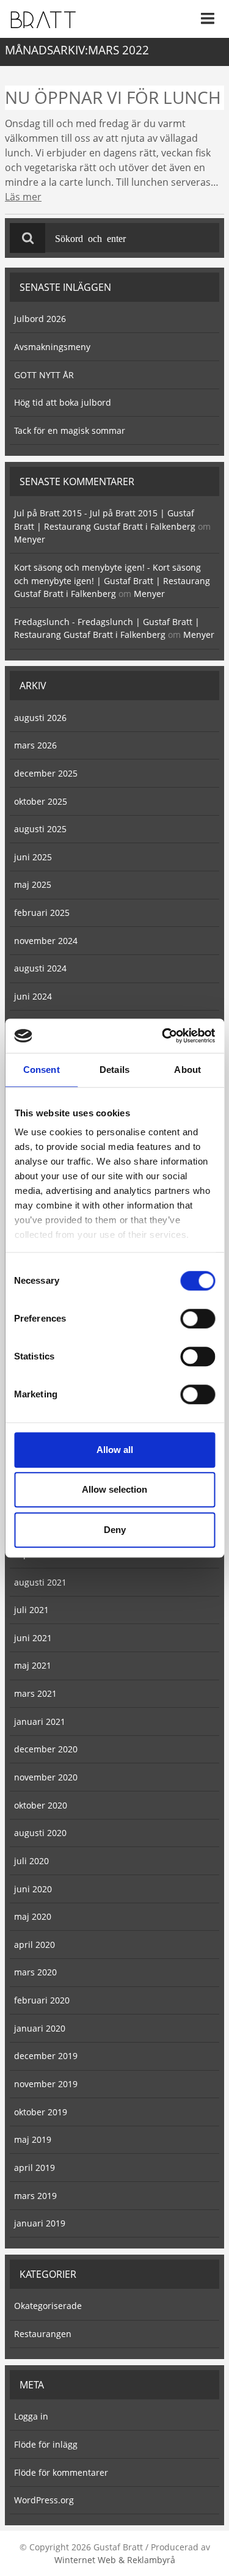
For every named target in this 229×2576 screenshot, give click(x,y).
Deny (115, 1530)
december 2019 (46, 2056)
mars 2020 (35, 1972)
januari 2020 (40, 2028)
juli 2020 (31, 1861)
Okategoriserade (48, 2306)
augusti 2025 (40, 829)
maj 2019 (33, 2139)
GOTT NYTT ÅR (44, 375)
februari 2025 (42, 913)
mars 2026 (35, 745)
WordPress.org (44, 2500)
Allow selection (114, 1489)
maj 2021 (33, 1665)
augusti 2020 (40, 1833)
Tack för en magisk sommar (70, 430)
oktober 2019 (41, 2112)
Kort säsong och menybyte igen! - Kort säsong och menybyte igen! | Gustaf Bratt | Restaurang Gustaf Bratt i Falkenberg (112, 580)
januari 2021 (40, 1722)
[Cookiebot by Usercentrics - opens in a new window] (163, 1036)
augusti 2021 (40, 1582)
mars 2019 (35, 2196)
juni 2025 (33, 857)
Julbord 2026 (40, 319)
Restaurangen (43, 2334)
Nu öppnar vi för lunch (113, 97)
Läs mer (23, 197)
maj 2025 (33, 884)
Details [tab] (114, 1070)
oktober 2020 (41, 1805)
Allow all (115, 1450)
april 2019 (35, 2168)
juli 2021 (31, 1610)
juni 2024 (33, 996)
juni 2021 (33, 1638)
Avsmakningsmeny (52, 347)
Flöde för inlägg (46, 2444)
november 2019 (46, 2084)
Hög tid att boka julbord (63, 402)
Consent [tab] (42, 1070)
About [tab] (187, 1070)
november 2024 (46, 941)
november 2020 (46, 1777)
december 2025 (46, 773)
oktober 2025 (41, 801)
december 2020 (46, 1749)
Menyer (30, 539)
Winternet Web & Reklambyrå (115, 2560)
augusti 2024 (40, 968)
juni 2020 (33, 1889)
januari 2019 (40, 2223)
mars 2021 (35, 1693)
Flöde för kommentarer (61, 2472)
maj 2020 (33, 1916)
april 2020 (35, 1945)
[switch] (198, 1319)
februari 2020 (42, 2000)
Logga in (31, 2416)
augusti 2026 (40, 718)
